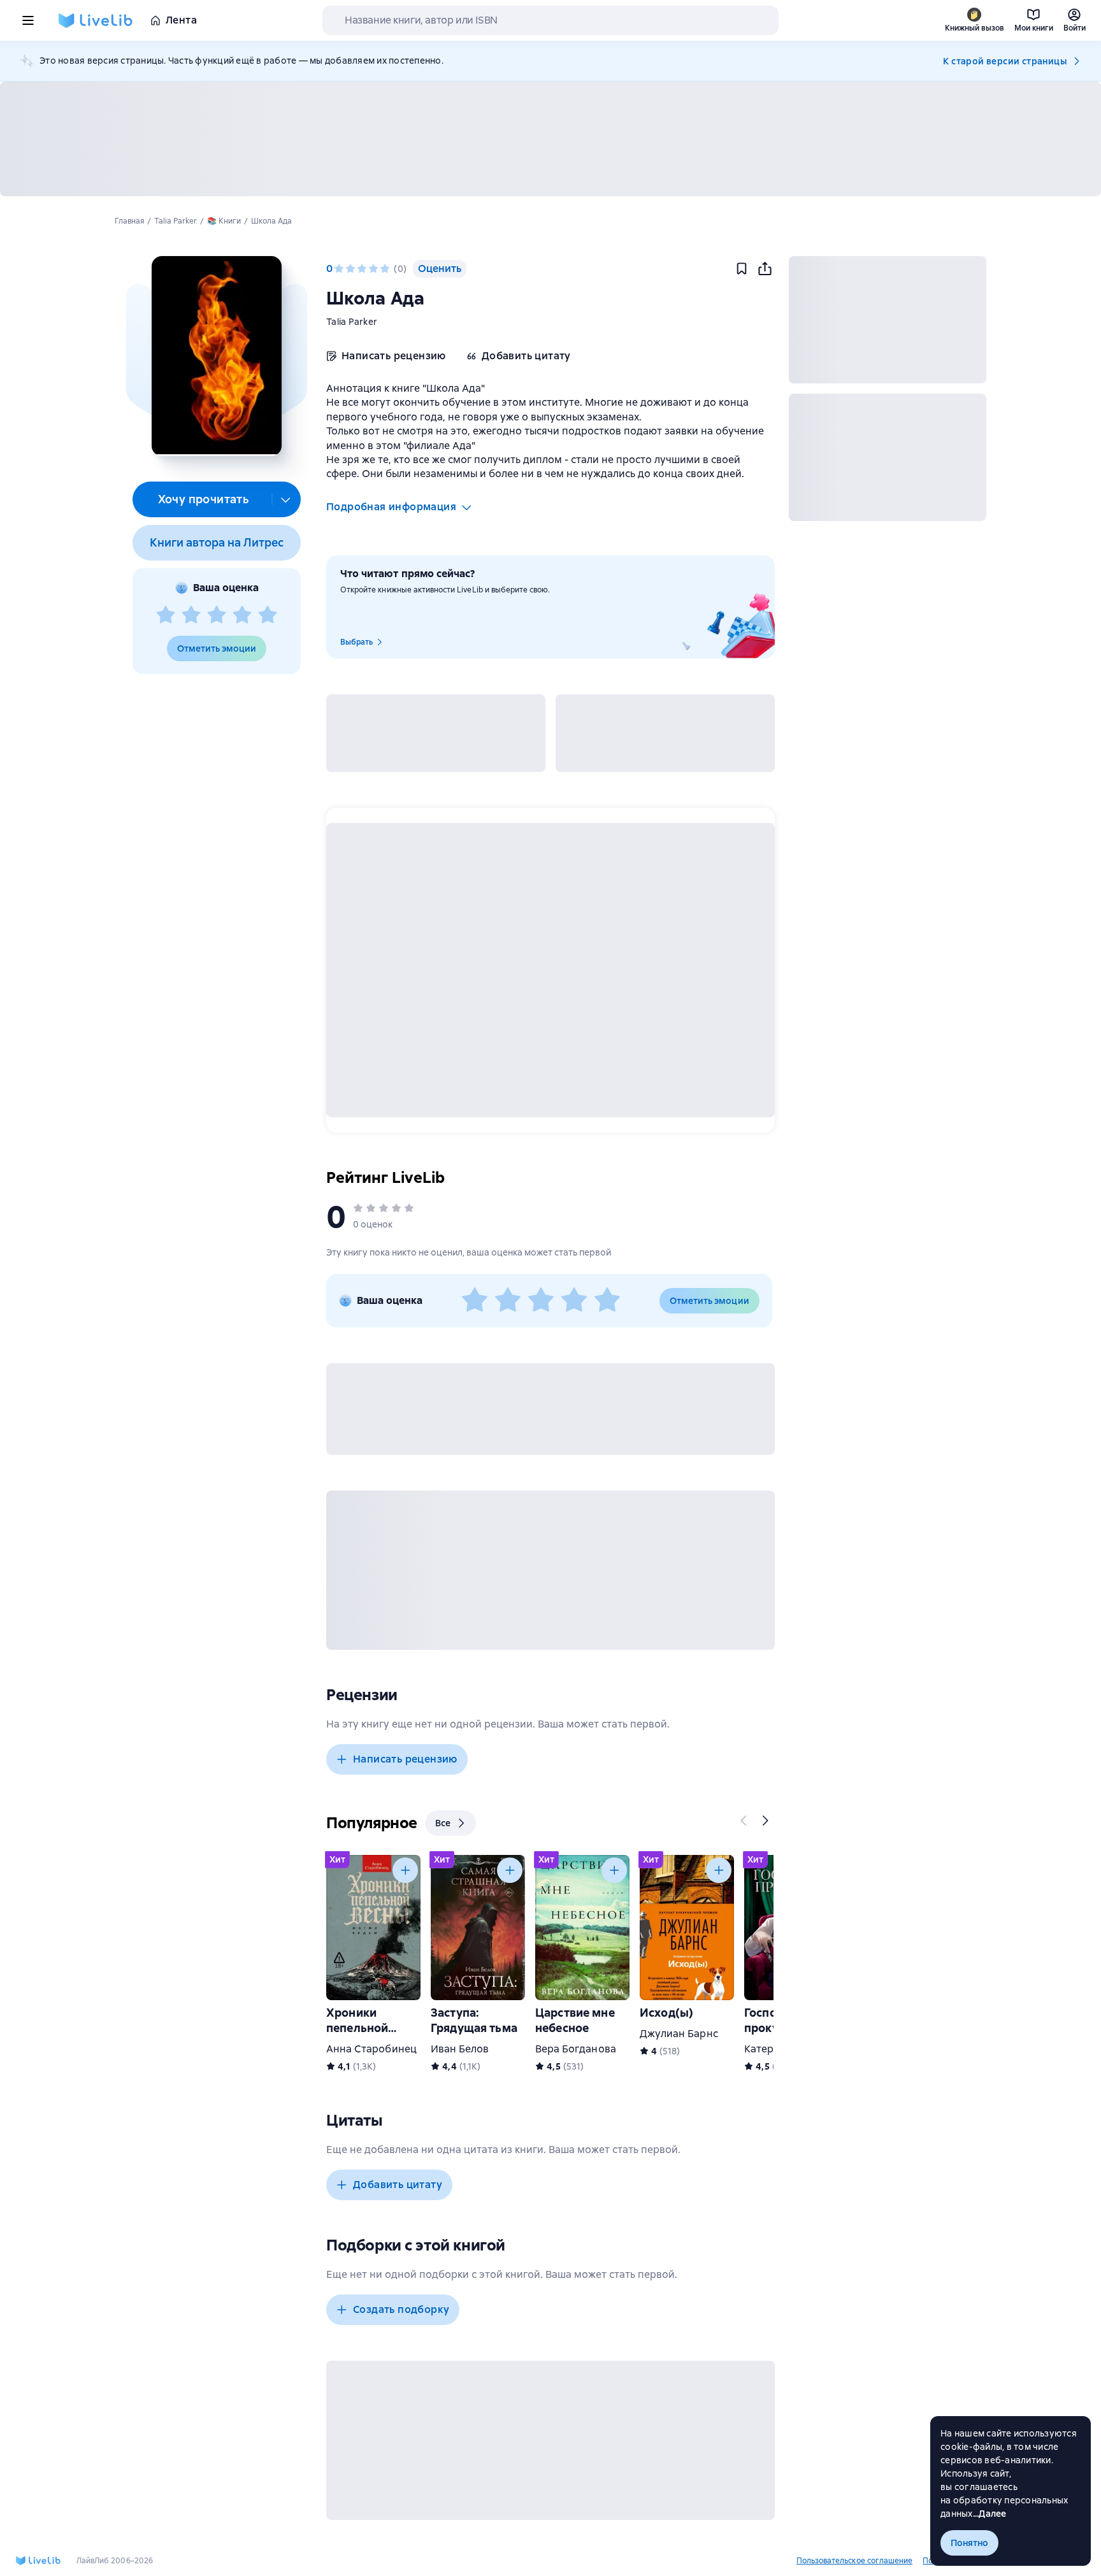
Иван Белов (460, 2049)
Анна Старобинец (371, 2049)
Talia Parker (352, 322)
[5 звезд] (268, 615)
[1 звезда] (166, 615)
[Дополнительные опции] (286, 499)
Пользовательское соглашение (854, 2561)
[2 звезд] (191, 615)
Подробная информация (391, 507)
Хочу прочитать (204, 499)
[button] (216, 356)
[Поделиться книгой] (765, 269)
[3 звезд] (217, 615)
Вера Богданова (576, 2049)
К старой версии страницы (1005, 61)
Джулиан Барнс (679, 2034)
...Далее (990, 2514)
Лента (181, 20)
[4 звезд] (242, 615)
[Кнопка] (744, 1821)
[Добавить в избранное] (742, 269)
